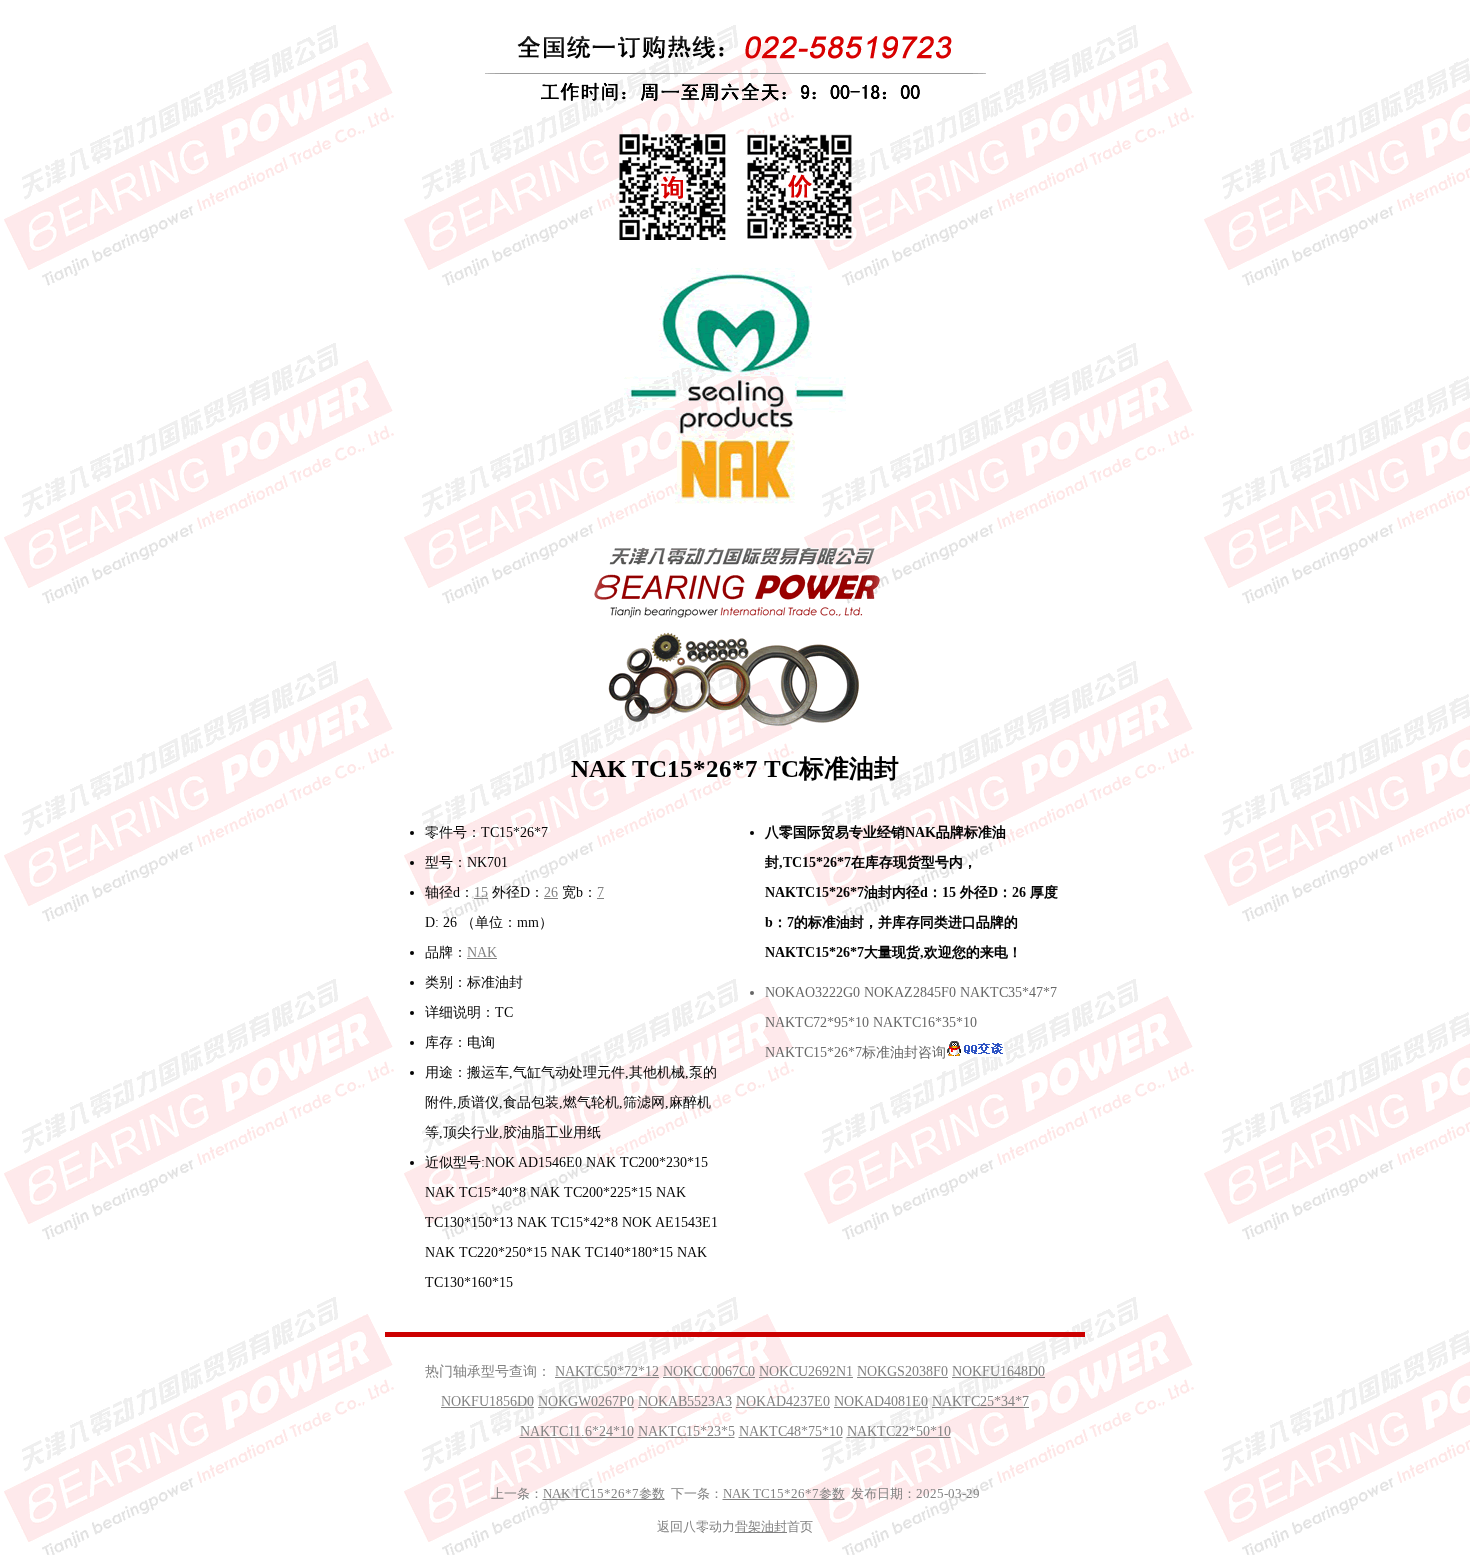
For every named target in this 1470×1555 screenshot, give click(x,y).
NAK (482, 952)
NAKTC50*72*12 (607, 1371)
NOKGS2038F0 (902, 1371)
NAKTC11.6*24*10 (577, 1431)
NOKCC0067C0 (709, 1371)
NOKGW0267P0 (586, 1401)
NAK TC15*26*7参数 (604, 1493)
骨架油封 (761, 1526)
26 (551, 892)
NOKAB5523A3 (685, 1401)
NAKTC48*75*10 (791, 1431)
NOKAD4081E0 (881, 1401)
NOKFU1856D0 (487, 1401)
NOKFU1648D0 (998, 1371)
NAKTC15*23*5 (686, 1431)
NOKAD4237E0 (783, 1401)
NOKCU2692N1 (806, 1371)
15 (481, 892)
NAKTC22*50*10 (899, 1431)
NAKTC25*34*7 (980, 1401)
